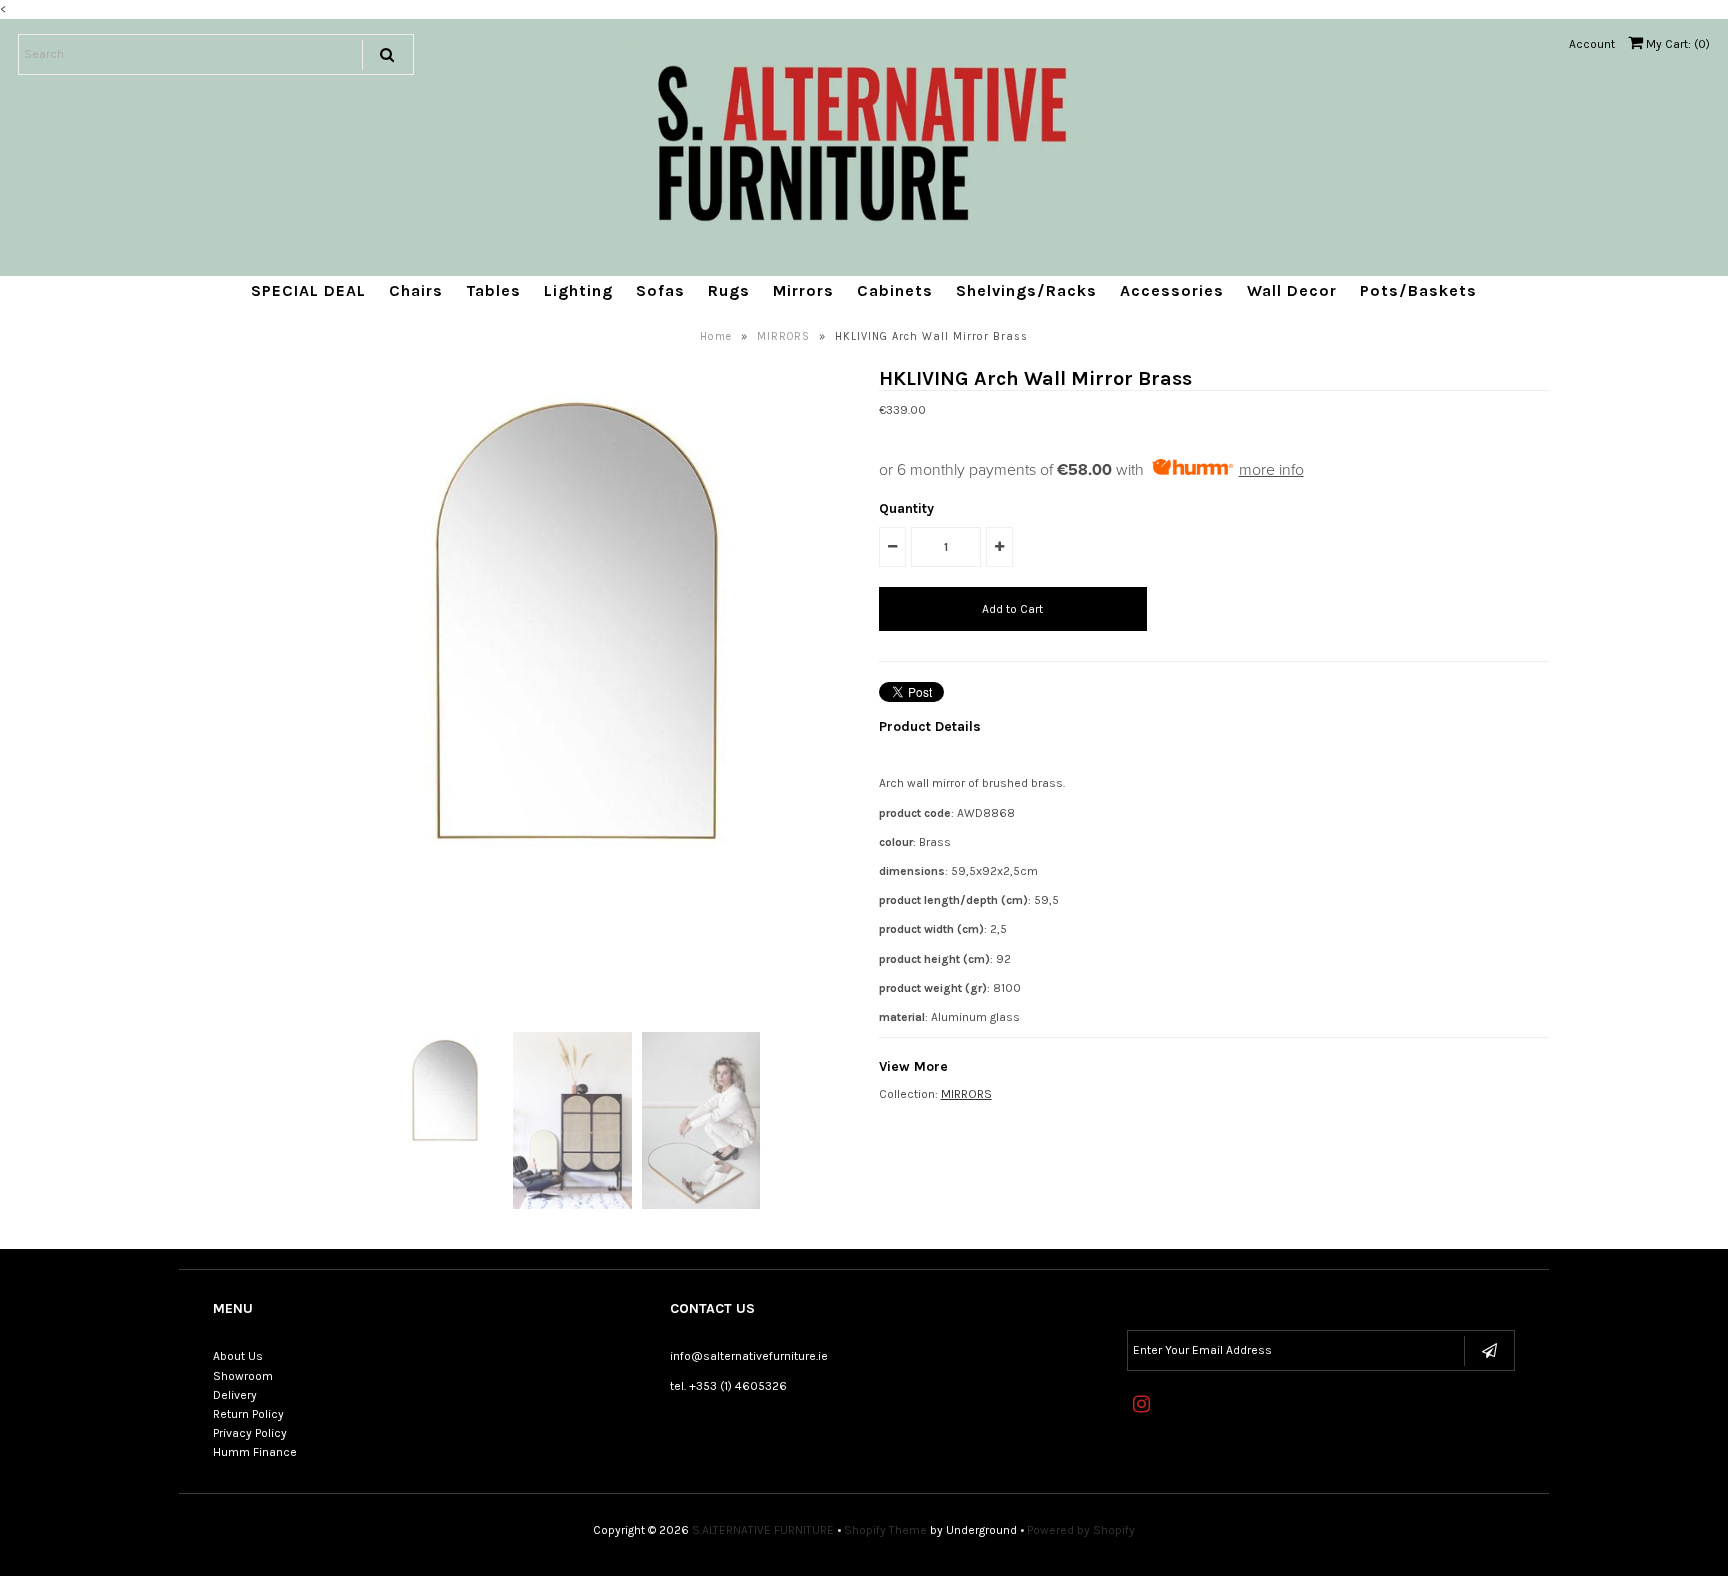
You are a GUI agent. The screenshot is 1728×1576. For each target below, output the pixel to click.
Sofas (660, 290)
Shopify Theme (885, 1530)
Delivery (235, 1395)
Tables (493, 290)
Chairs (416, 290)
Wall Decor (1292, 290)
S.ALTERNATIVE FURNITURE (763, 1530)
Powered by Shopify (1081, 1530)
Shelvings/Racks (1026, 290)
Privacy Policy (250, 1433)
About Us (238, 1356)
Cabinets (895, 290)
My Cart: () (1676, 44)
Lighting (578, 290)
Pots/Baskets (1418, 290)
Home (716, 336)
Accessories (1172, 290)
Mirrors (803, 290)
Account (1592, 44)
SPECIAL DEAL (308, 290)
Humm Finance (255, 1452)
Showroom (243, 1376)
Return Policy (248, 1414)
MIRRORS (783, 336)
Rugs (729, 290)
